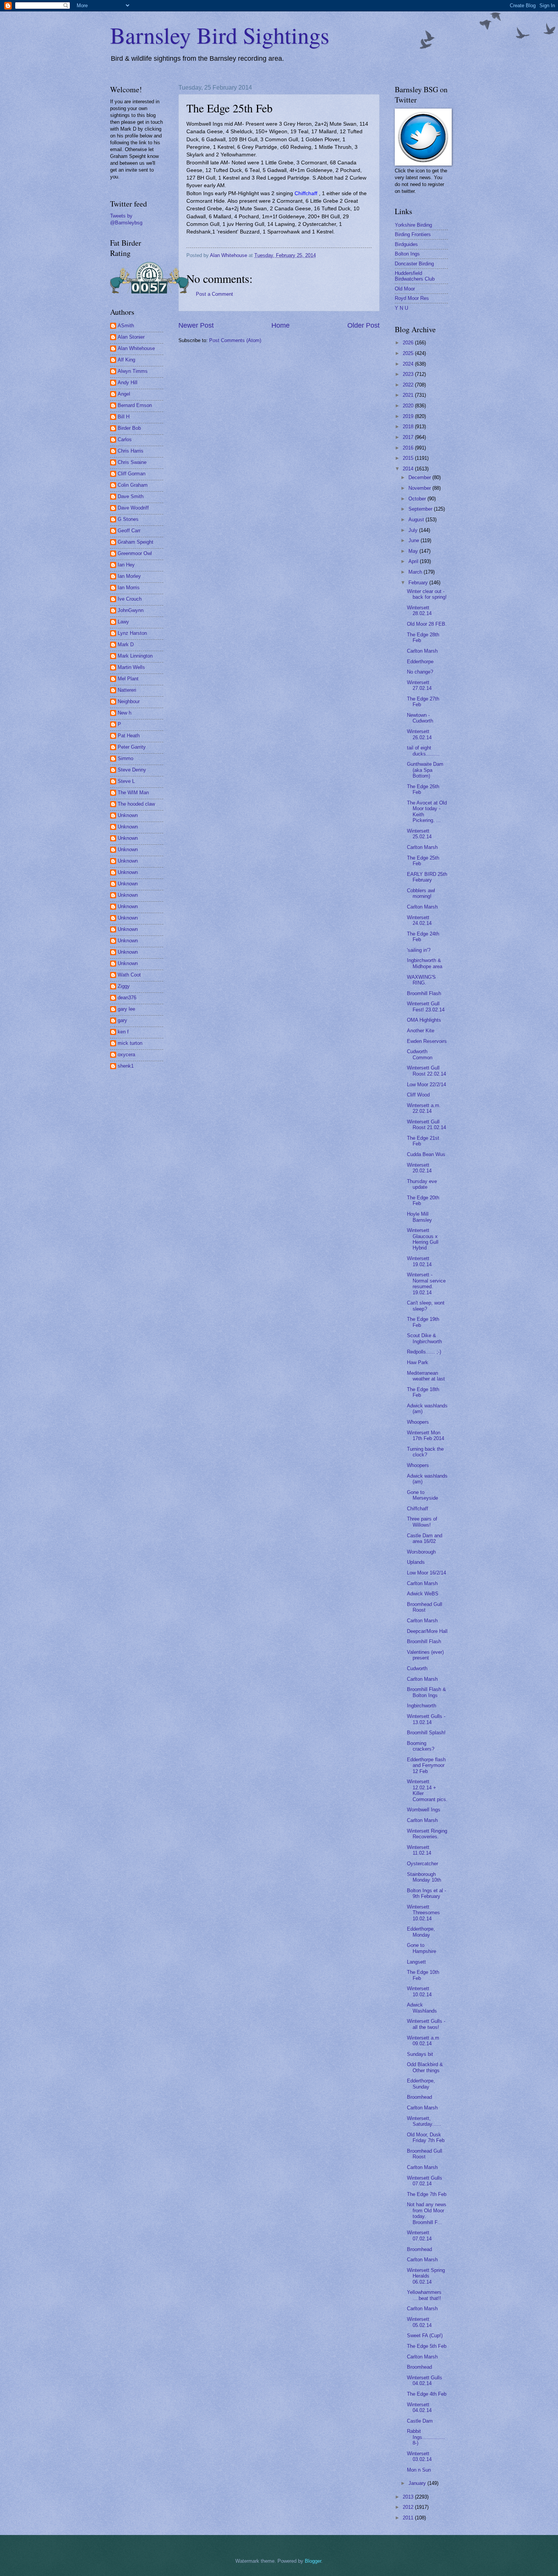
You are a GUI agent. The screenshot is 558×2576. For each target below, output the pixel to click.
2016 (409, 448)
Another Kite (421, 1031)
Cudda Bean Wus (426, 1154)
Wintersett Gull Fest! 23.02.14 (426, 1006)
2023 (409, 374)
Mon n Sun (419, 2470)
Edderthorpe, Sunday (421, 2084)
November (420, 488)
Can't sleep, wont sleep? (426, 1306)
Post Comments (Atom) (235, 340)
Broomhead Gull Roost (425, 1607)
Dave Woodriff (133, 508)
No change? (420, 672)
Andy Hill (128, 383)
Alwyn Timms (133, 371)
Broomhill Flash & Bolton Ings (426, 1692)
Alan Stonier (131, 337)
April (414, 561)
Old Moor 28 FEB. (427, 624)
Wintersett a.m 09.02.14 (423, 2041)
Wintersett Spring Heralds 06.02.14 (426, 2276)
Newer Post (196, 325)
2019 (409, 416)
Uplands (416, 1562)
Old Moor (405, 289)
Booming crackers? (421, 1746)
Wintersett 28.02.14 (419, 610)
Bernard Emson (135, 405)
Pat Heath (129, 736)
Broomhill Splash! (426, 1733)
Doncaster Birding (414, 264)
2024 (409, 364)
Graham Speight (136, 542)
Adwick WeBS (423, 1594)
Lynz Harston (132, 633)
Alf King (126, 360)
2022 (409, 385)
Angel (124, 394)
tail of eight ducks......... (423, 751)
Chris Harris (131, 451)
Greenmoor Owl (135, 553)
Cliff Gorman (132, 474)
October (418, 499)
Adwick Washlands (422, 2008)
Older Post (363, 325)
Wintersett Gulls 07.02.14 (425, 2181)
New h (125, 713)
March (416, 572)
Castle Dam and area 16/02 (425, 1538)
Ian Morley (129, 576)
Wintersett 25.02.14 (419, 834)
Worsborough (421, 1552)
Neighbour (129, 701)
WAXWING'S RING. (421, 980)
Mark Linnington (135, 656)
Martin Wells (131, 667)
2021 (409, 395)
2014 (409, 469)
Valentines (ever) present (425, 1655)
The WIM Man (133, 793)
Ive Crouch (130, 599)
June (415, 540)
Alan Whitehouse (136, 348)
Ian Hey (126, 565)
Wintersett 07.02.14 (419, 2235)
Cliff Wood (418, 1095)
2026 (409, 343)
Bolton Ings (407, 254)
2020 (409, 406)
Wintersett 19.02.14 (419, 1261)
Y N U (401, 308)
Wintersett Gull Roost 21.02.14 (426, 1125)
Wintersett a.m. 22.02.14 (424, 1108)
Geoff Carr (129, 531)
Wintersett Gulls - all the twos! (426, 2024)
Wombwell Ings (424, 1810)
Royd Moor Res (412, 298)
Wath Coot (129, 975)
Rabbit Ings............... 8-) (426, 2437)
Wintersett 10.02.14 (419, 1991)
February (419, 583)
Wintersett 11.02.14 (419, 1850)
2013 (409, 2497)
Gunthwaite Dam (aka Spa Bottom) (425, 770)
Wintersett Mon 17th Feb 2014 (426, 1435)
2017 (409, 437)
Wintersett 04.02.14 (419, 2407)
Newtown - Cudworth (420, 718)
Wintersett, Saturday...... (424, 2121)
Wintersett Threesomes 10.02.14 (423, 1913)
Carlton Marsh (422, 651)
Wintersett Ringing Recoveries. (427, 1834)
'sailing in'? (419, 950)
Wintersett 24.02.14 (419, 920)
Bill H (124, 417)
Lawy (123, 622)
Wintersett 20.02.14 (419, 1168)
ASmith (126, 326)
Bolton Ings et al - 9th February (426, 1893)
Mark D (126, 644)
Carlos (125, 439)
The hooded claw (136, 804)
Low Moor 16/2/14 (426, 1573)
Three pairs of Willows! (422, 1522)
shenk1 (126, 1066)
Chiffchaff (418, 1509)
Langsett (416, 1962)
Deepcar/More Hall (427, 1631)
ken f (123, 1032)
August (417, 520)
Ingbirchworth (422, 1706)
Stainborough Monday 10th (424, 1877)
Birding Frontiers (413, 234)
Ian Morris (129, 588)
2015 (409, 458)
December (420, 477)
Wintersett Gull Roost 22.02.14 (426, 1071)
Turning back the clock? (425, 1452)
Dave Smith (131, 496)
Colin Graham (133, 485)
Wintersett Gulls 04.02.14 (425, 2380)
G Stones (128, 519)
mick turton (130, 1043)
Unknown (128, 815)
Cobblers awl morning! (421, 893)
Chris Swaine (132, 462)
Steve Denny (132, 770)
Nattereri (127, 690)
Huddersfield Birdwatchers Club (415, 276)
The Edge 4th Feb (427, 2394)
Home (281, 325)
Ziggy (124, 986)
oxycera (126, 1055)
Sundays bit (420, 2054)
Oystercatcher (422, 1864)
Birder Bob (129, 428)
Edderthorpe (420, 662)
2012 (409, 2507)
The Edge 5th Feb (427, 2346)
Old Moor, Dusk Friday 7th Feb (426, 2137)
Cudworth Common (420, 1054)
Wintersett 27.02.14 (419, 685)
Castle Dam (420, 2421)
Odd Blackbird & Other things (425, 2067)
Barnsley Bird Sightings (220, 35)
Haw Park (418, 1362)
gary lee (126, 1009)
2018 (409, 427)
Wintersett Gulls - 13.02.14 (426, 1719)
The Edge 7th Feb (427, 2194)
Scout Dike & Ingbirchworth (424, 1338)
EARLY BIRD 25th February (427, 877)
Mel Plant (128, 679)
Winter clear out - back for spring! (427, 594)
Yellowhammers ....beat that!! (424, 2295)
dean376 (127, 998)
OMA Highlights (424, 1020)
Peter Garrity (132, 747)
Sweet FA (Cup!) (425, 2335)
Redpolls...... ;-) (424, 1352)
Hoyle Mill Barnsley (419, 1217)
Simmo (125, 758)
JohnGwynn (131, 610)
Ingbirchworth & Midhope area (425, 963)
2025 (409, 353)
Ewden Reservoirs (427, 1041)
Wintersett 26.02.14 (419, 734)
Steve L (126, 781)
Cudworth (417, 1668)
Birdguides (406, 244)
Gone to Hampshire (422, 1948)
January (418, 2483)
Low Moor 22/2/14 (426, 1085)
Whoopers (418, 1422)
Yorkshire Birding (413, 225)
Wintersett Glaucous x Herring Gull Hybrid (423, 1239)
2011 (409, 2518)
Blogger (313, 2561)
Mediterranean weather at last (426, 1376)
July (414, 530)
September (421, 509)
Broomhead (419, 2097)
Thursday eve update (422, 1184)
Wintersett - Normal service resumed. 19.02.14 (426, 1283)
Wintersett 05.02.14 (419, 2322)
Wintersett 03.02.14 (419, 2456)
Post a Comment (214, 294)
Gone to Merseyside (422, 1495)
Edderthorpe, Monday (421, 1932)
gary (122, 1020)
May (414, 551)
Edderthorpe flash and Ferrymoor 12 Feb (426, 1765)
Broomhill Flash (424, 993)
